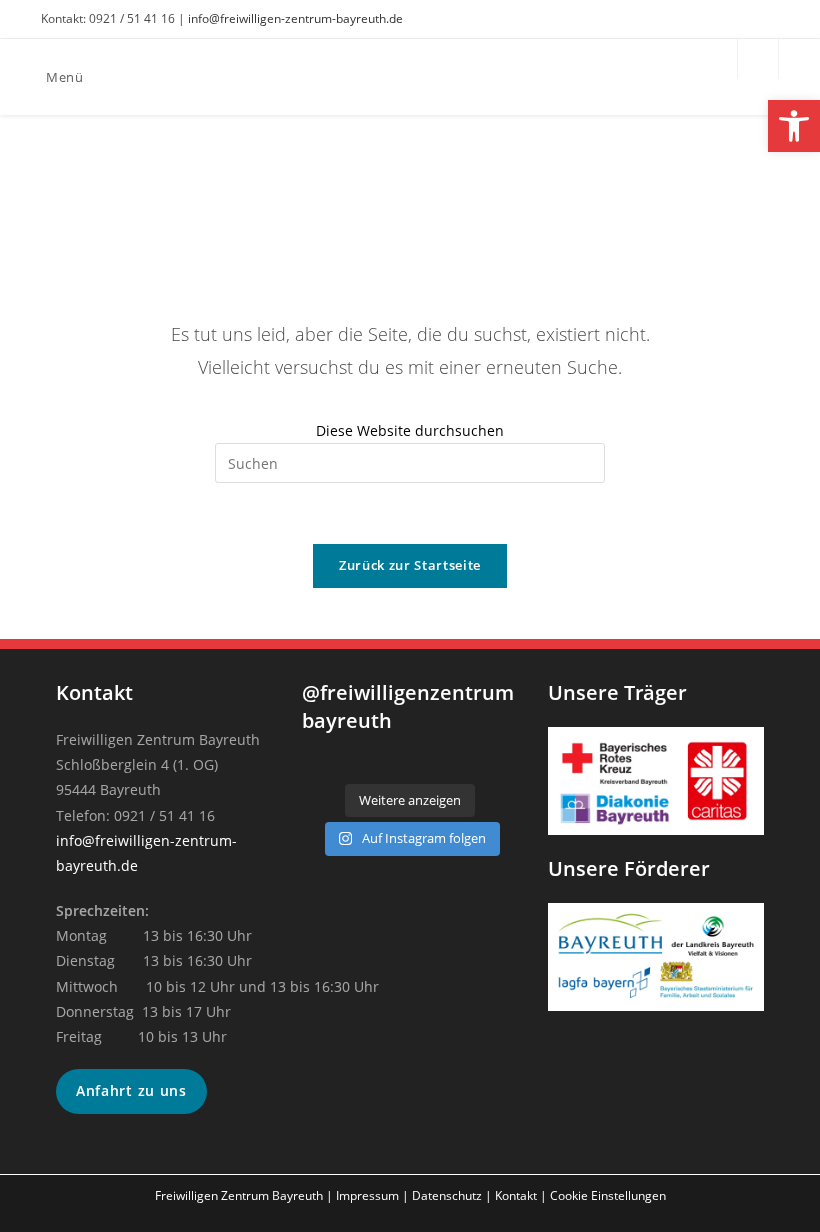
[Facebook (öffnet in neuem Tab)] (743, 19)
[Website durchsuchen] (758, 60)
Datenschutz (447, 1195)
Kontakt (516, 1195)
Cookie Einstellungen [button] (608, 1195)
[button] (794, 126)
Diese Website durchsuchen (410, 430)
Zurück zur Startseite (410, 565)
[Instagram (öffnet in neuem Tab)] (768, 19)
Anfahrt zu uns (131, 1090)
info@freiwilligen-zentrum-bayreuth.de (295, 18)
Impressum (367, 1195)
